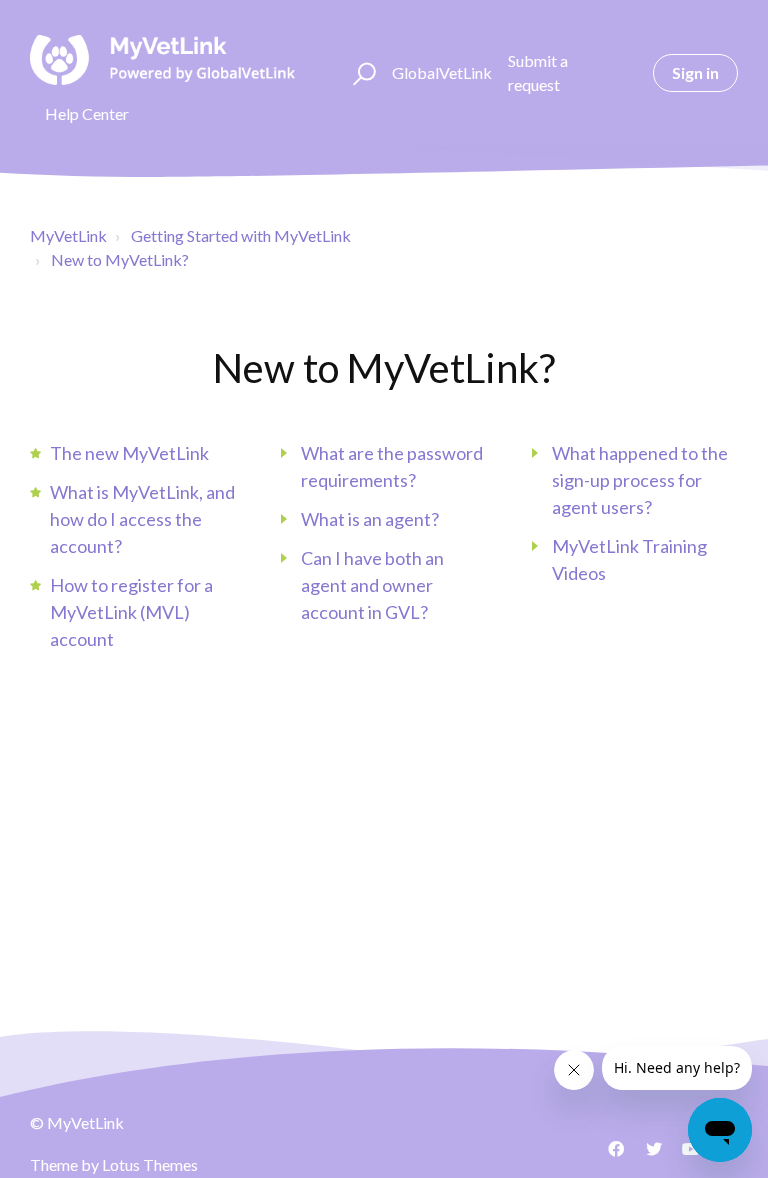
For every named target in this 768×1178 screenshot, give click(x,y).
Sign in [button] (695, 72)
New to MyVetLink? (120, 259)
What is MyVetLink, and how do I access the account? (142, 519)
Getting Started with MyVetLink (241, 235)
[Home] (162, 60)
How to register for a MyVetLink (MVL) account (131, 612)
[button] (361, 73)
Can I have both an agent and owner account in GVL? (372, 585)
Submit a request (538, 72)
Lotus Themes (150, 1164)
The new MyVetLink (129, 453)
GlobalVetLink (442, 72)
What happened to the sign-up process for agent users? (640, 480)
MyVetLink (68, 235)
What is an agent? (370, 519)
